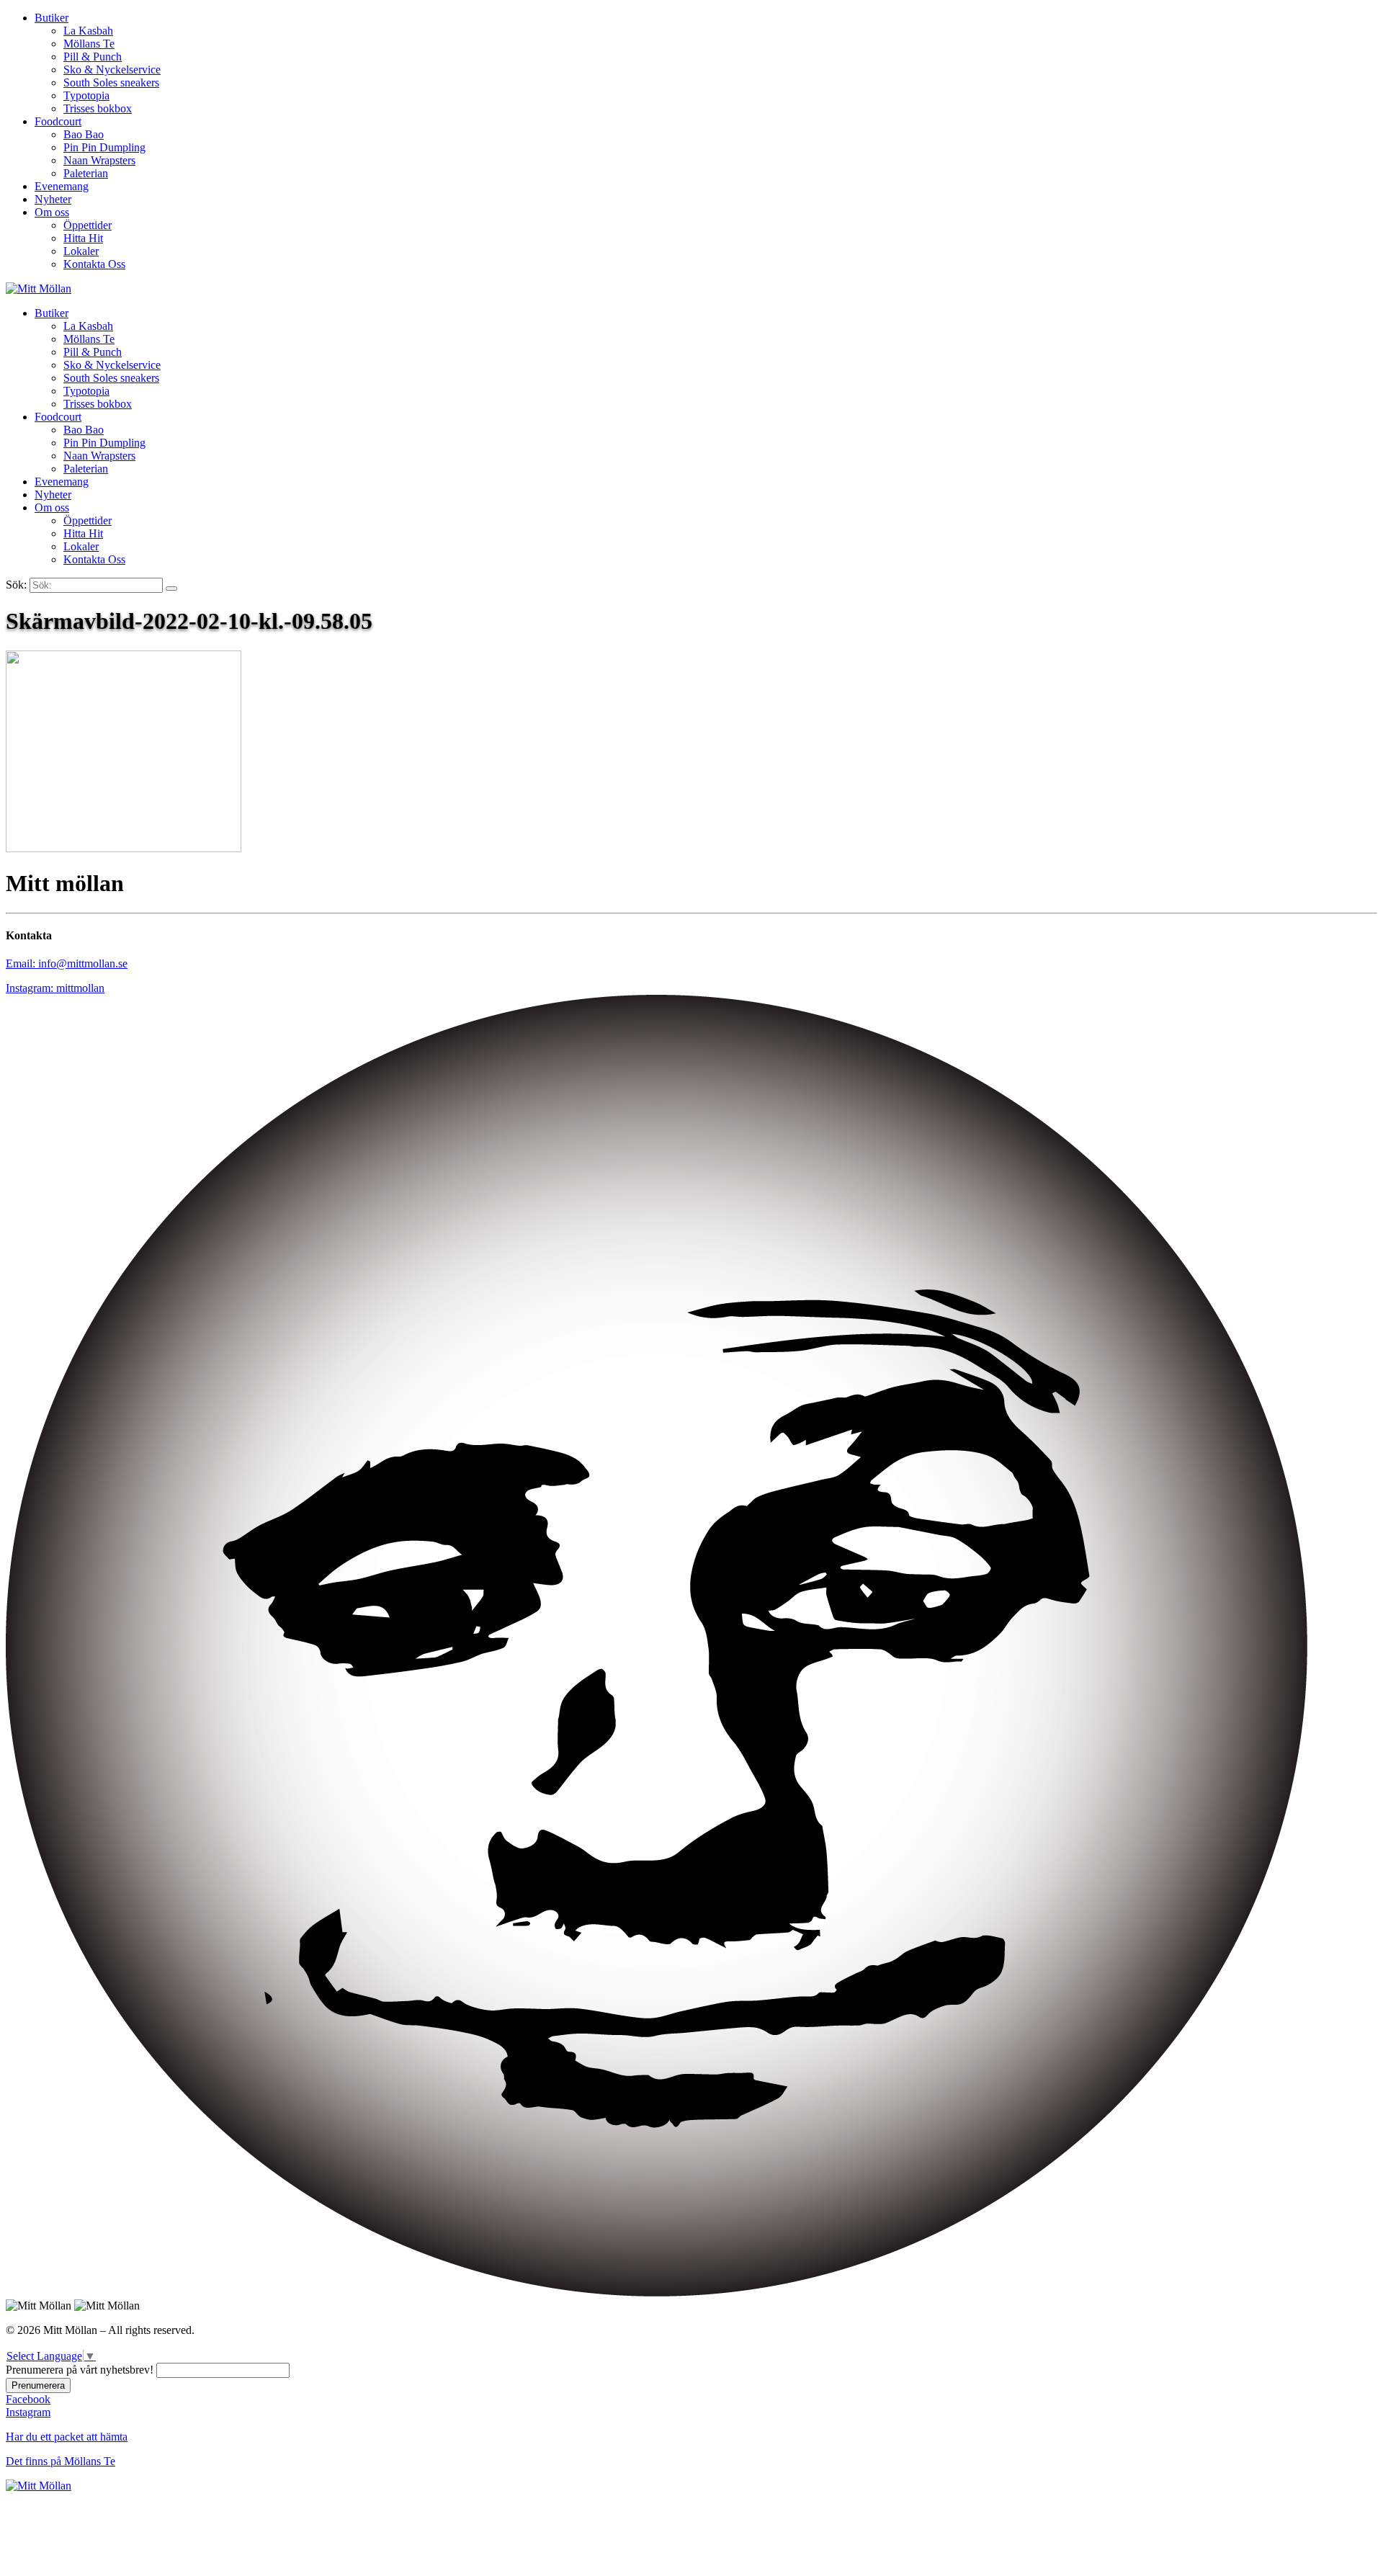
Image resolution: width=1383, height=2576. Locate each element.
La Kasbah (88, 31)
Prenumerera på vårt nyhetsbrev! (80, 2370)
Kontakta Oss (94, 264)
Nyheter (53, 199)
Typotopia (86, 95)
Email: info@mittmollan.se (67, 963)
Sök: (16, 585)
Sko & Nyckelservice (112, 70)
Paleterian (86, 173)
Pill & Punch (93, 57)
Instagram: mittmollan (55, 988)
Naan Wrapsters (99, 160)
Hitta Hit (83, 238)
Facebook (28, 2399)
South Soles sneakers (111, 82)
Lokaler (81, 251)
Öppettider (88, 225)
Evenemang (62, 186)
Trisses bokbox (98, 108)
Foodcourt (58, 121)
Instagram (28, 2412)
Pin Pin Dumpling (104, 147)
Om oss (52, 212)
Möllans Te (89, 44)
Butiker (52, 18)
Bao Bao (84, 134)
